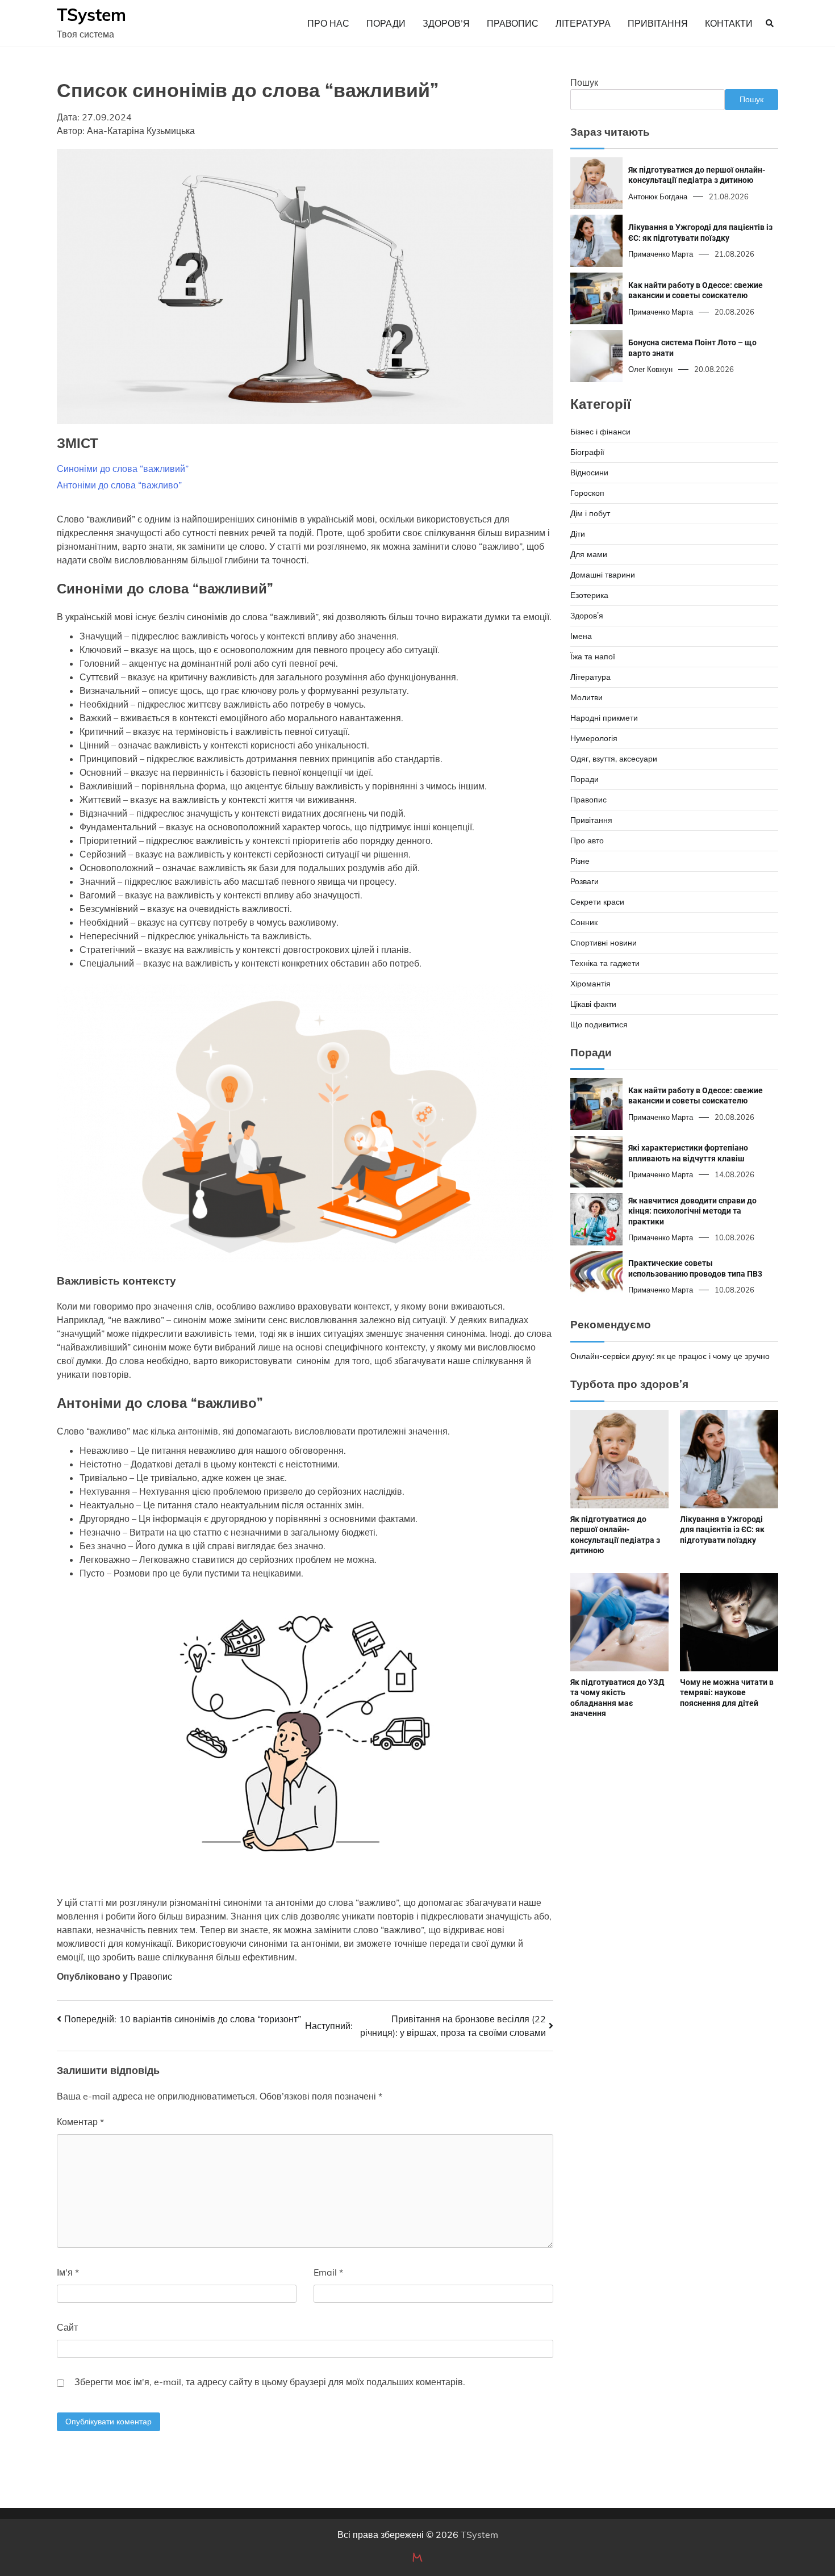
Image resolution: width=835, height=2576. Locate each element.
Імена (581, 636)
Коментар (80, 2122)
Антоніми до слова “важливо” (119, 485)
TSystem (91, 15)
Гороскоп (587, 493)
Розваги (584, 881)
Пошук (584, 82)
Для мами (589, 554)
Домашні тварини (603, 575)
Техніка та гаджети (605, 963)
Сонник (584, 922)
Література (583, 23)
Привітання (658, 23)
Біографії (587, 452)
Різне (580, 861)
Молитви (586, 697)
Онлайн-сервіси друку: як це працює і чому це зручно (670, 1356)
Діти (578, 534)
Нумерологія (594, 738)
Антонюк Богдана (658, 196)
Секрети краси (597, 902)
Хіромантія (590, 984)
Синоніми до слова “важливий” (123, 469)
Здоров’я (446, 23)
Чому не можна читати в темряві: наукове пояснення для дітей (727, 1693)
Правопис (513, 23)
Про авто (587, 840)
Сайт (67, 2327)
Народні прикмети (604, 718)
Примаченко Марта (661, 254)
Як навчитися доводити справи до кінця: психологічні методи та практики (692, 1210)
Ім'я (68, 2272)
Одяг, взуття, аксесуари (614, 759)
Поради (386, 23)
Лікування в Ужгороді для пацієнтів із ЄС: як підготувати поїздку (700, 233)
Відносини (589, 472)
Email (328, 2272)
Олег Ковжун (650, 369)
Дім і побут (590, 513)
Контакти (729, 23)
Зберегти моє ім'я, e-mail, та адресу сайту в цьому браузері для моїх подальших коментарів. (270, 2382)
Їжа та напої (593, 656)
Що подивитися (599, 1024)
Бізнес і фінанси (600, 432)
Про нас (328, 23)
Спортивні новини (604, 943)
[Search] (770, 23)
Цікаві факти (593, 1004)
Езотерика (589, 595)
